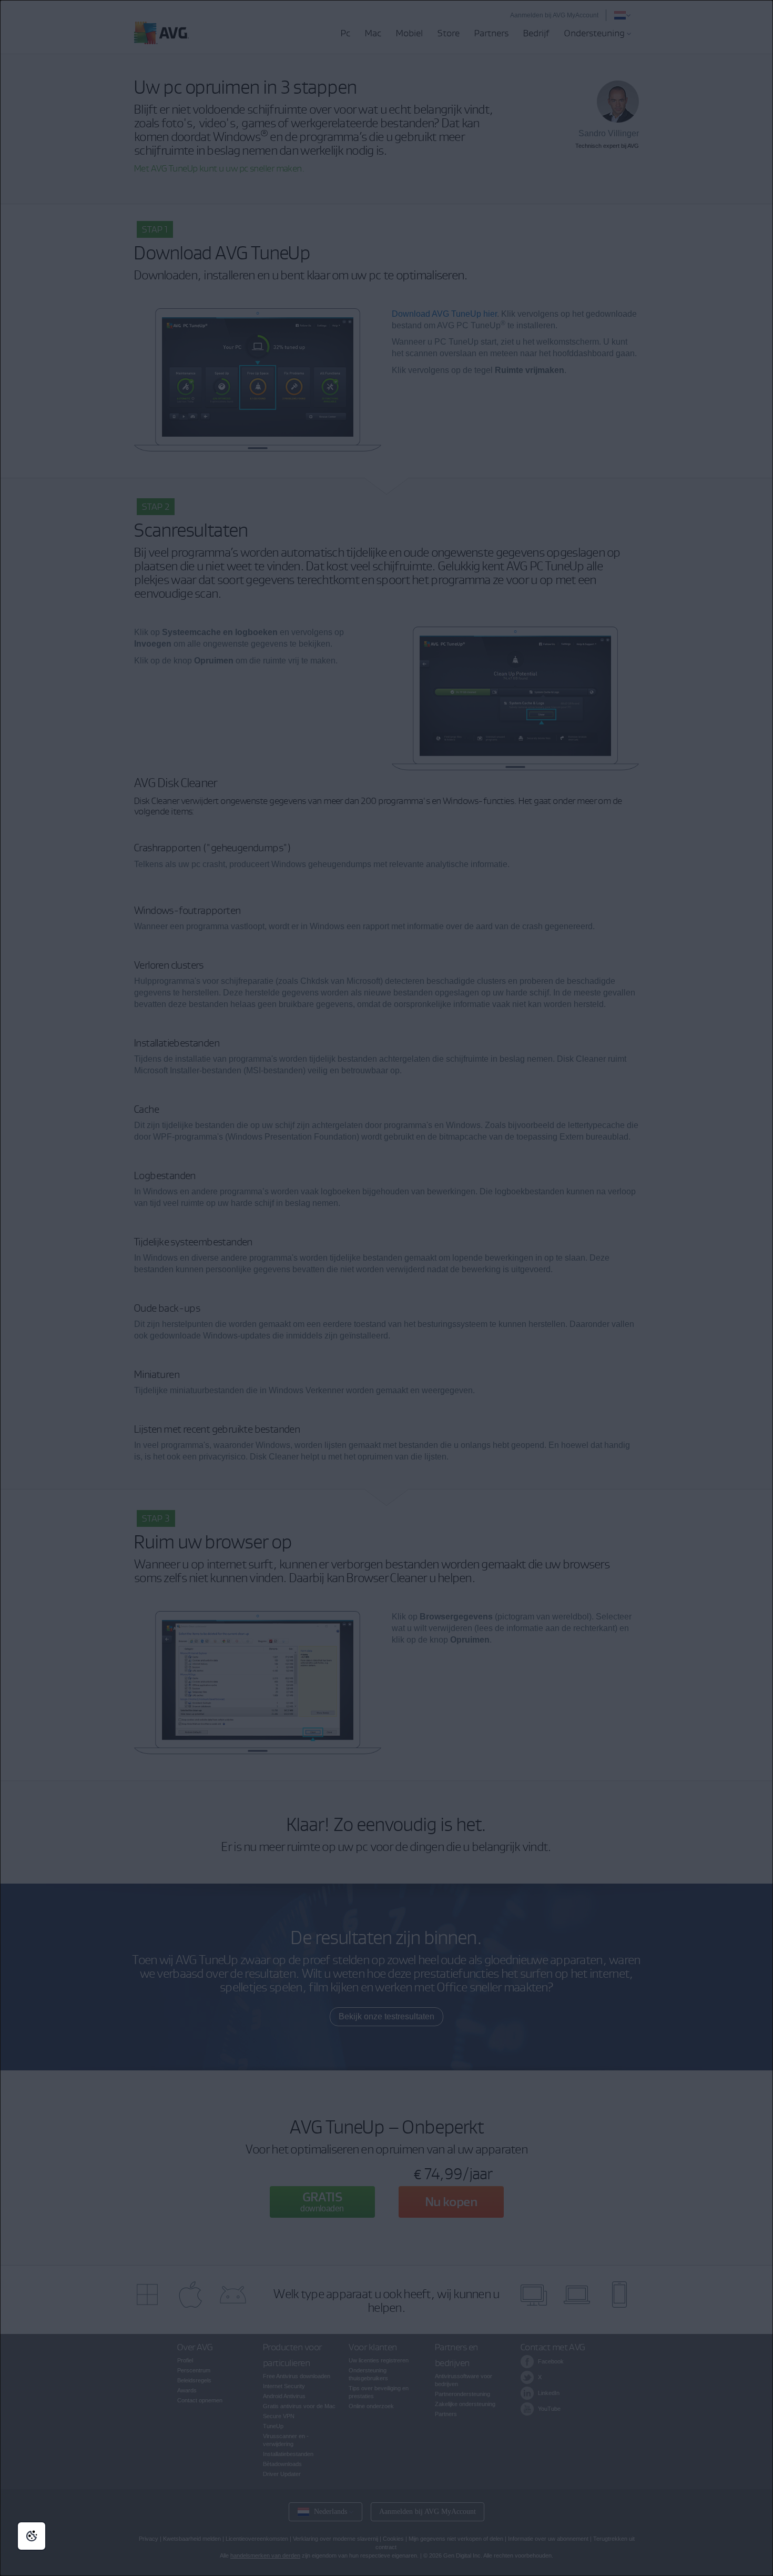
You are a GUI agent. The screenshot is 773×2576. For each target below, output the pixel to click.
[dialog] (387, 1288)
